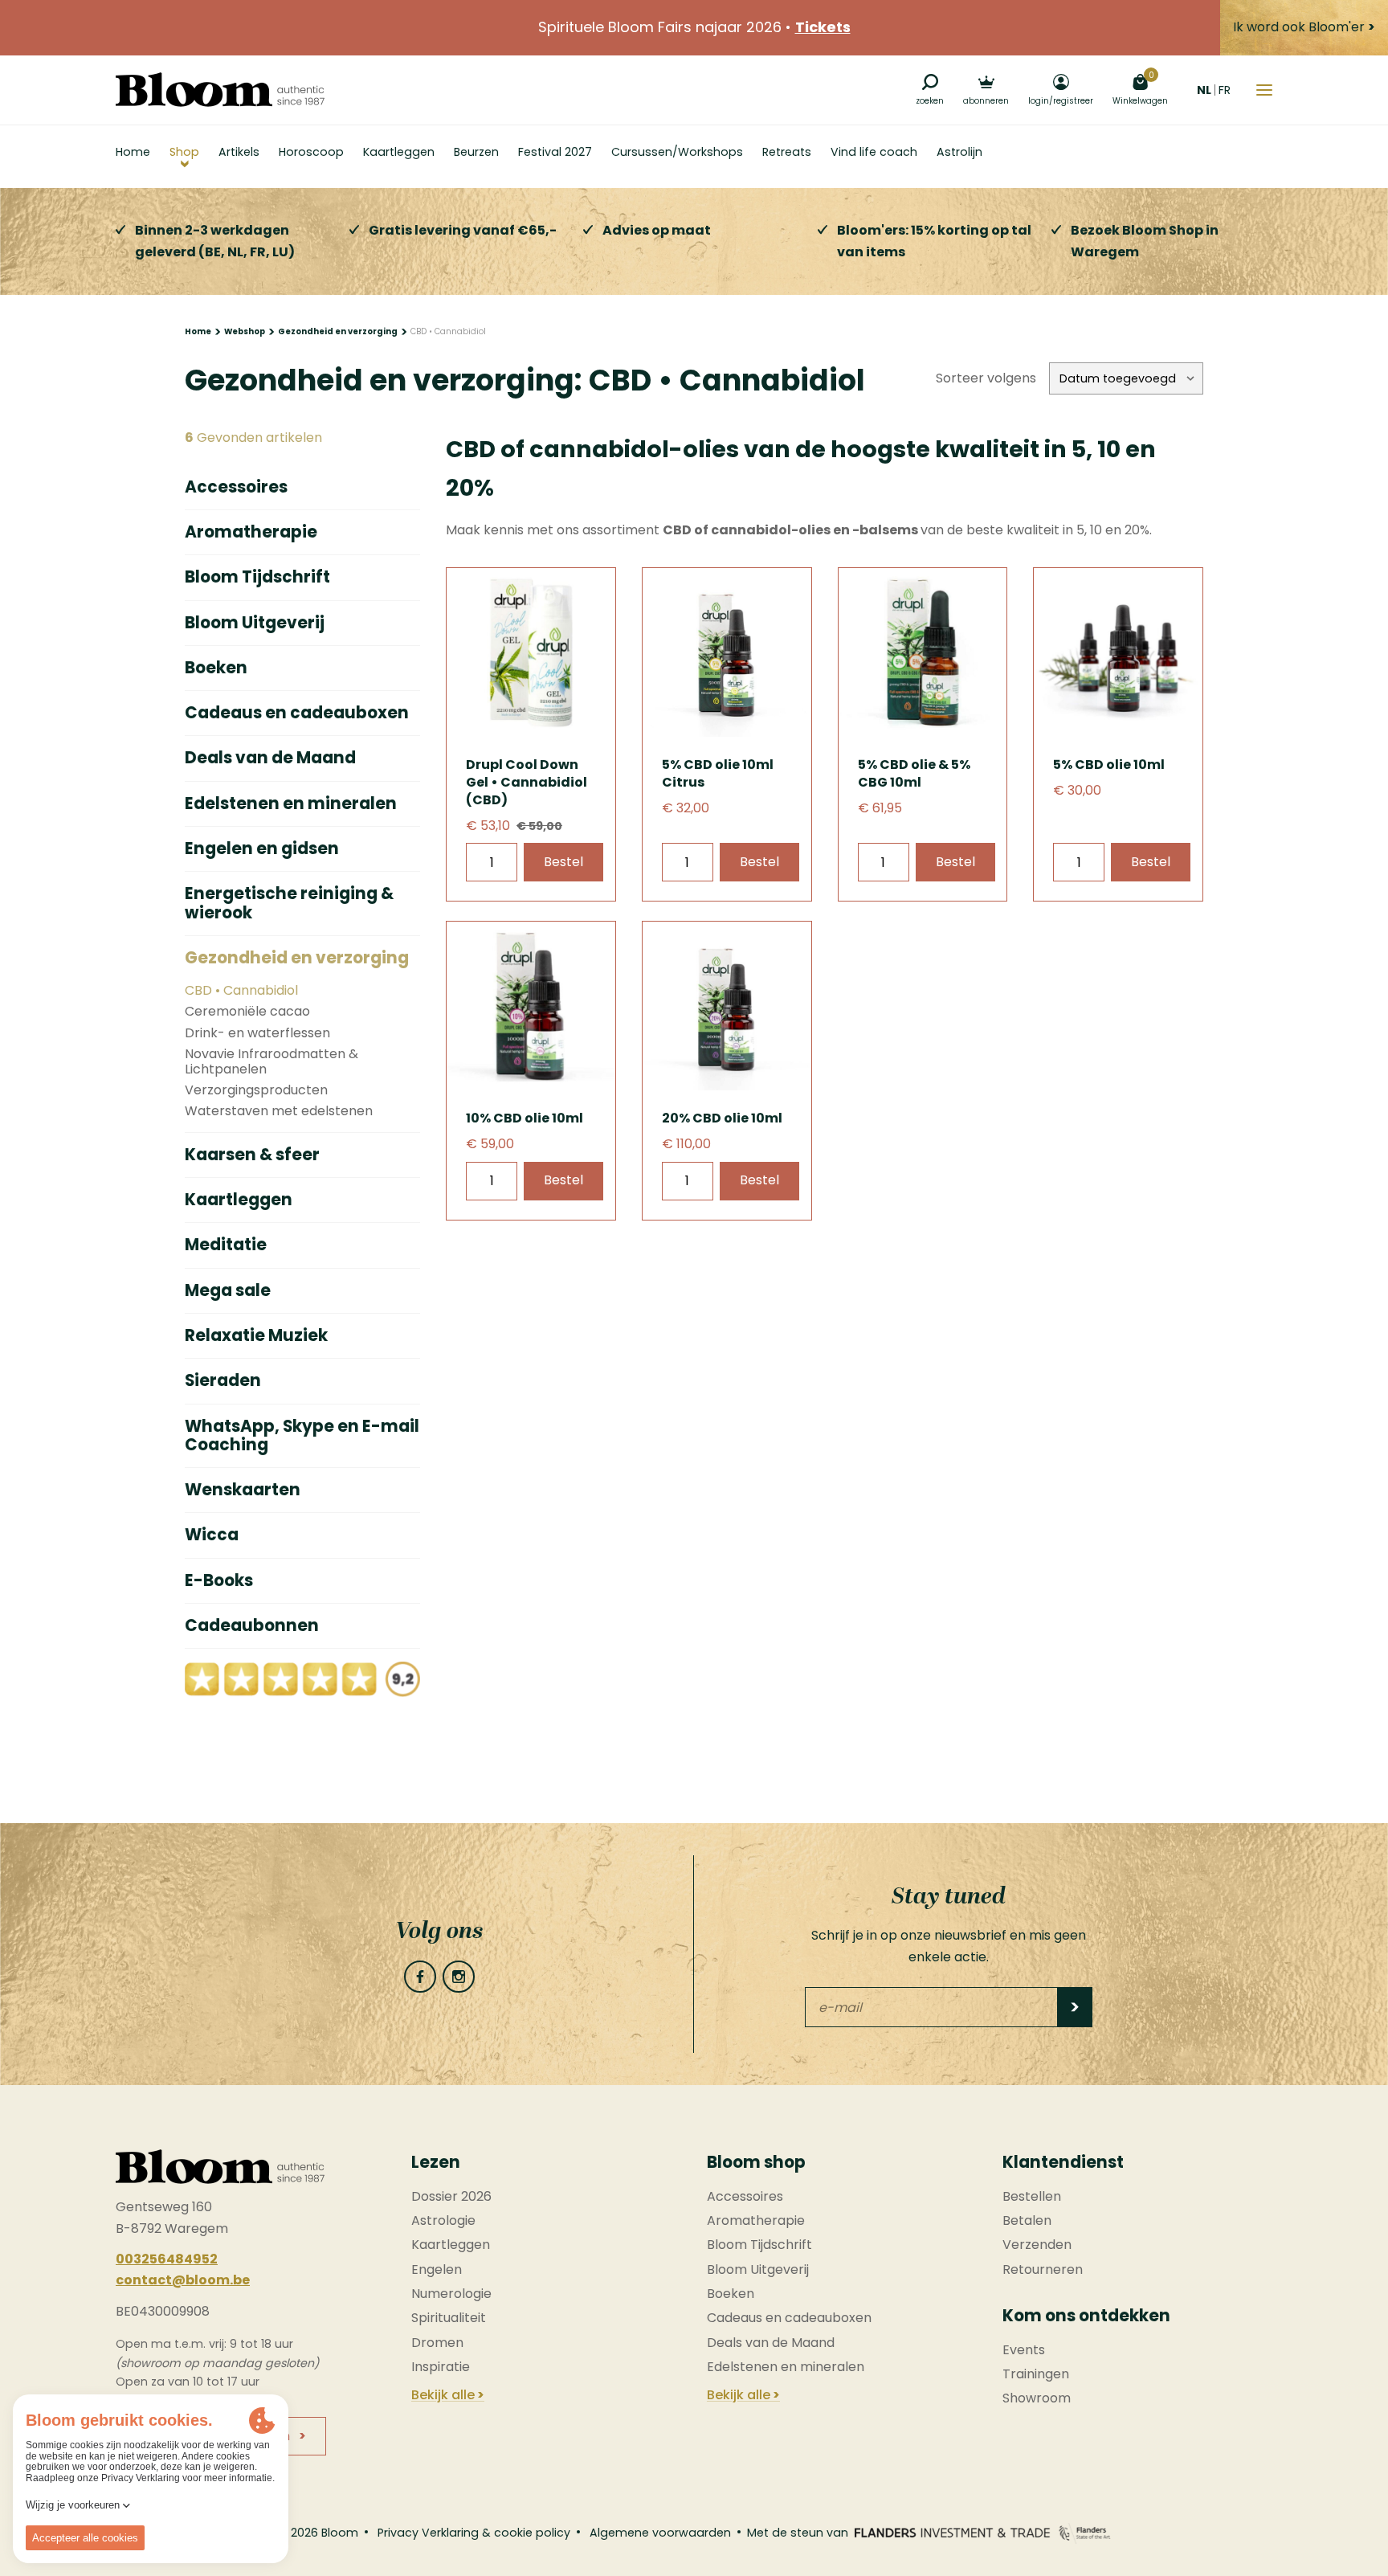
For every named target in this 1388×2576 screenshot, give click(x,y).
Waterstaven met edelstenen (279, 1111)
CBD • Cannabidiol (241, 991)
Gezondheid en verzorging (338, 331)
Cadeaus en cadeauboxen (297, 713)
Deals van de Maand (270, 758)
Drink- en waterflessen (257, 1033)
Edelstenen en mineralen (291, 804)
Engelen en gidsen (262, 849)
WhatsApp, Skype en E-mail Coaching (302, 1436)
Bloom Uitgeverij (255, 623)
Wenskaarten (243, 1490)
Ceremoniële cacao (247, 1012)
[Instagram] (459, 1977)
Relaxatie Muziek (256, 1336)
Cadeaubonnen (252, 1626)
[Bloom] (220, 90)
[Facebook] (420, 1977)
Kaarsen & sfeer (252, 1155)
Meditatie (226, 1245)
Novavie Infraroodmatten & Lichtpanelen (271, 1062)
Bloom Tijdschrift (257, 577)
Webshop (245, 331)
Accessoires (236, 487)
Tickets (823, 27)
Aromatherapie (251, 532)
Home (198, 331)
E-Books (219, 1581)
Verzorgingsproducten (256, 1090)
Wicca (212, 1535)
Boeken (216, 668)
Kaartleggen (239, 1200)
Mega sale (228, 1291)
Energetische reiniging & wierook (289, 904)
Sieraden (223, 1381)
